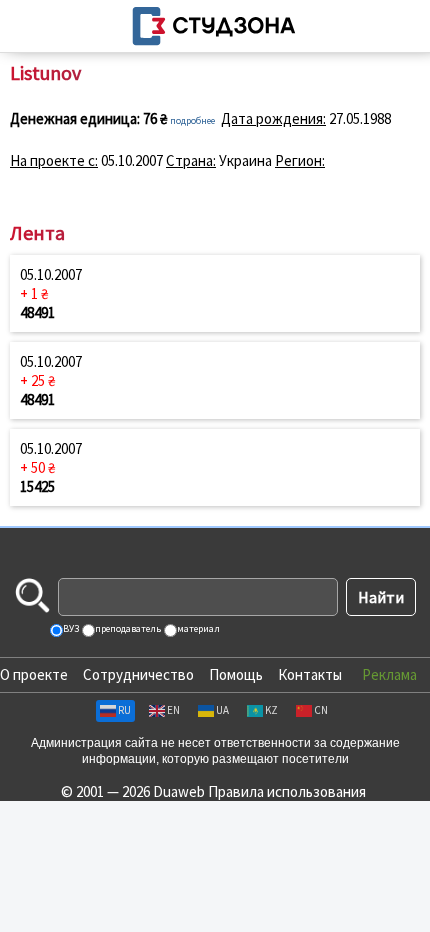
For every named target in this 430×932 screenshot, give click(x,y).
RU (124, 710)
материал (197, 628)
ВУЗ (70, 628)
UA (222, 710)
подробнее (192, 120)
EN (173, 710)
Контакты (310, 674)
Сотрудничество (138, 674)
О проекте (34, 674)
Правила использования (287, 791)
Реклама (389, 674)
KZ (271, 710)
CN (321, 710)
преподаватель (127, 628)
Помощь (236, 674)
